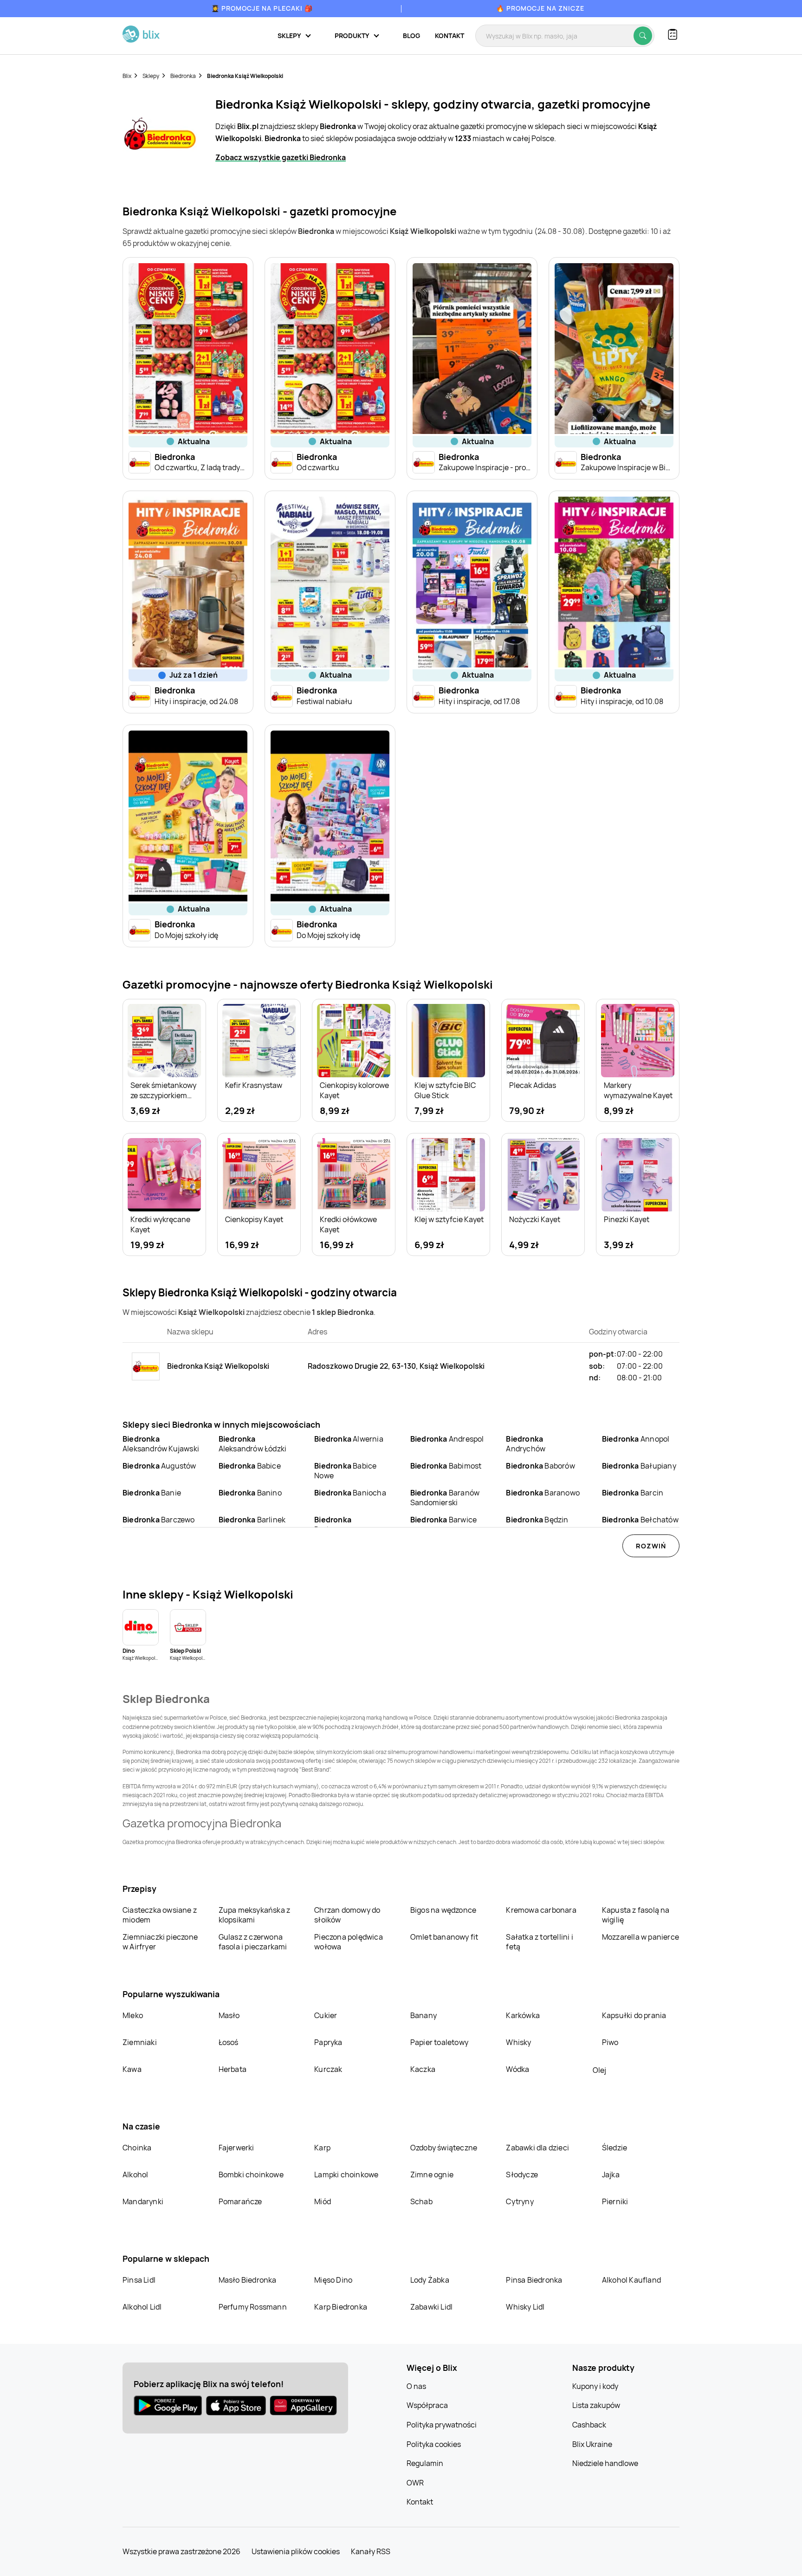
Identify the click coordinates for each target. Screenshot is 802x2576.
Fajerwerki (236, 2148)
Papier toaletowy (439, 2042)
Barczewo (159, 1520)
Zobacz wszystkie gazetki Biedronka (281, 157)
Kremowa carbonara (541, 1910)
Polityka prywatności (442, 2425)
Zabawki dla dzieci (537, 2148)
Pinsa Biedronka (534, 2280)
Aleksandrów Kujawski (161, 1444)
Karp (322, 2148)
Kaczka (423, 2069)
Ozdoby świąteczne (444, 2148)
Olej (599, 2070)
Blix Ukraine (592, 2444)
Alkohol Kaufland (631, 2280)
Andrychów (526, 1444)
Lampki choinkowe (346, 2175)
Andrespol (447, 1439)
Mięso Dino (333, 2280)
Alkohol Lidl (142, 2307)
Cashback (589, 2425)
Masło (229, 2015)
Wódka (517, 2069)
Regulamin (425, 2463)
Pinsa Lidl (139, 2280)
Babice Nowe (345, 1471)
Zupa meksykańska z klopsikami (255, 1915)
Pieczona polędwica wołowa (349, 1942)
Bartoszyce (334, 1524)
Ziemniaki (140, 2042)
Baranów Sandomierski (445, 1498)
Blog (411, 36)
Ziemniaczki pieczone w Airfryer (160, 1942)
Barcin (633, 1493)
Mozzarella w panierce (640, 1937)
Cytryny (520, 2201)
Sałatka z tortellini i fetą (539, 1942)
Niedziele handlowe (605, 2463)
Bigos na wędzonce (443, 1910)
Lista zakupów (596, 2405)
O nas (416, 2386)
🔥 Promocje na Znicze (540, 8)
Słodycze (522, 2175)
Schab (421, 2201)
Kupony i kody (595, 2386)
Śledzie (614, 2148)
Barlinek (252, 1520)
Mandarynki (143, 2201)
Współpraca (427, 2405)
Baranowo (543, 1493)
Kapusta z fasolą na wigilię (636, 1915)
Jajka (611, 2175)
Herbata (233, 2069)
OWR (415, 2483)
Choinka (137, 2148)
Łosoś (229, 2042)
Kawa (132, 2069)
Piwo (610, 2042)
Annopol (636, 1439)
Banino (250, 1493)
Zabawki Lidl (431, 2307)
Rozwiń (651, 1546)
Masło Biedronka (248, 2280)
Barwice (443, 1520)
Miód (323, 2201)
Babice (250, 1466)
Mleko (133, 2015)
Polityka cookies (434, 2444)
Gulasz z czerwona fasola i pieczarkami (253, 1942)
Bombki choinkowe (251, 2175)
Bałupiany (639, 1466)
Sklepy (151, 76)
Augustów (159, 1466)
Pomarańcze (240, 2201)
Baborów (540, 1466)
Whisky (518, 2042)
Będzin (537, 1520)
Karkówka (523, 2015)
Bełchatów (640, 1520)
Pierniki (616, 2201)
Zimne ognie (432, 2175)
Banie (152, 1493)
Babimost (446, 1466)
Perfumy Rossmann (253, 2307)
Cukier (326, 2015)
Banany (424, 2015)
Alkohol (135, 2175)
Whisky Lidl (525, 2307)
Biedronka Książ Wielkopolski (245, 76)
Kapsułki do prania (634, 2015)
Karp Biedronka (341, 2307)
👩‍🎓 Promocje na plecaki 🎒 (262, 8)
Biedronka (183, 76)
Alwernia (349, 1439)
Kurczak (328, 2069)
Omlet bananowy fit (444, 1937)
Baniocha (350, 1493)
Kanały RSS (371, 2551)
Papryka (328, 2042)
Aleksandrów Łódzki (253, 1444)
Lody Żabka (430, 2280)
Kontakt (450, 36)
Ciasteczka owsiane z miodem (160, 1915)
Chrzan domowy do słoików (347, 1915)
